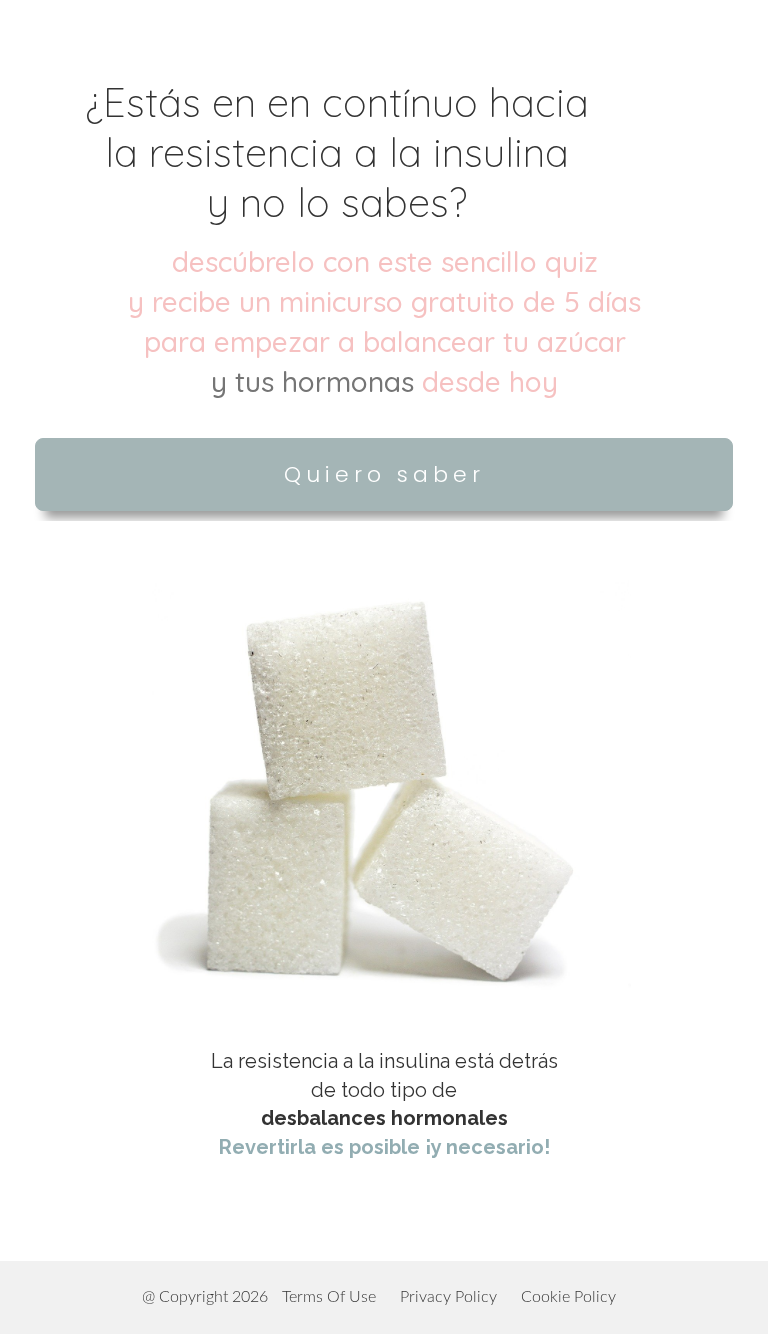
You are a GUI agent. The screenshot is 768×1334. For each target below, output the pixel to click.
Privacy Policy (448, 1297)
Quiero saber (384, 474)
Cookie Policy (568, 1297)
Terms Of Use (329, 1297)
